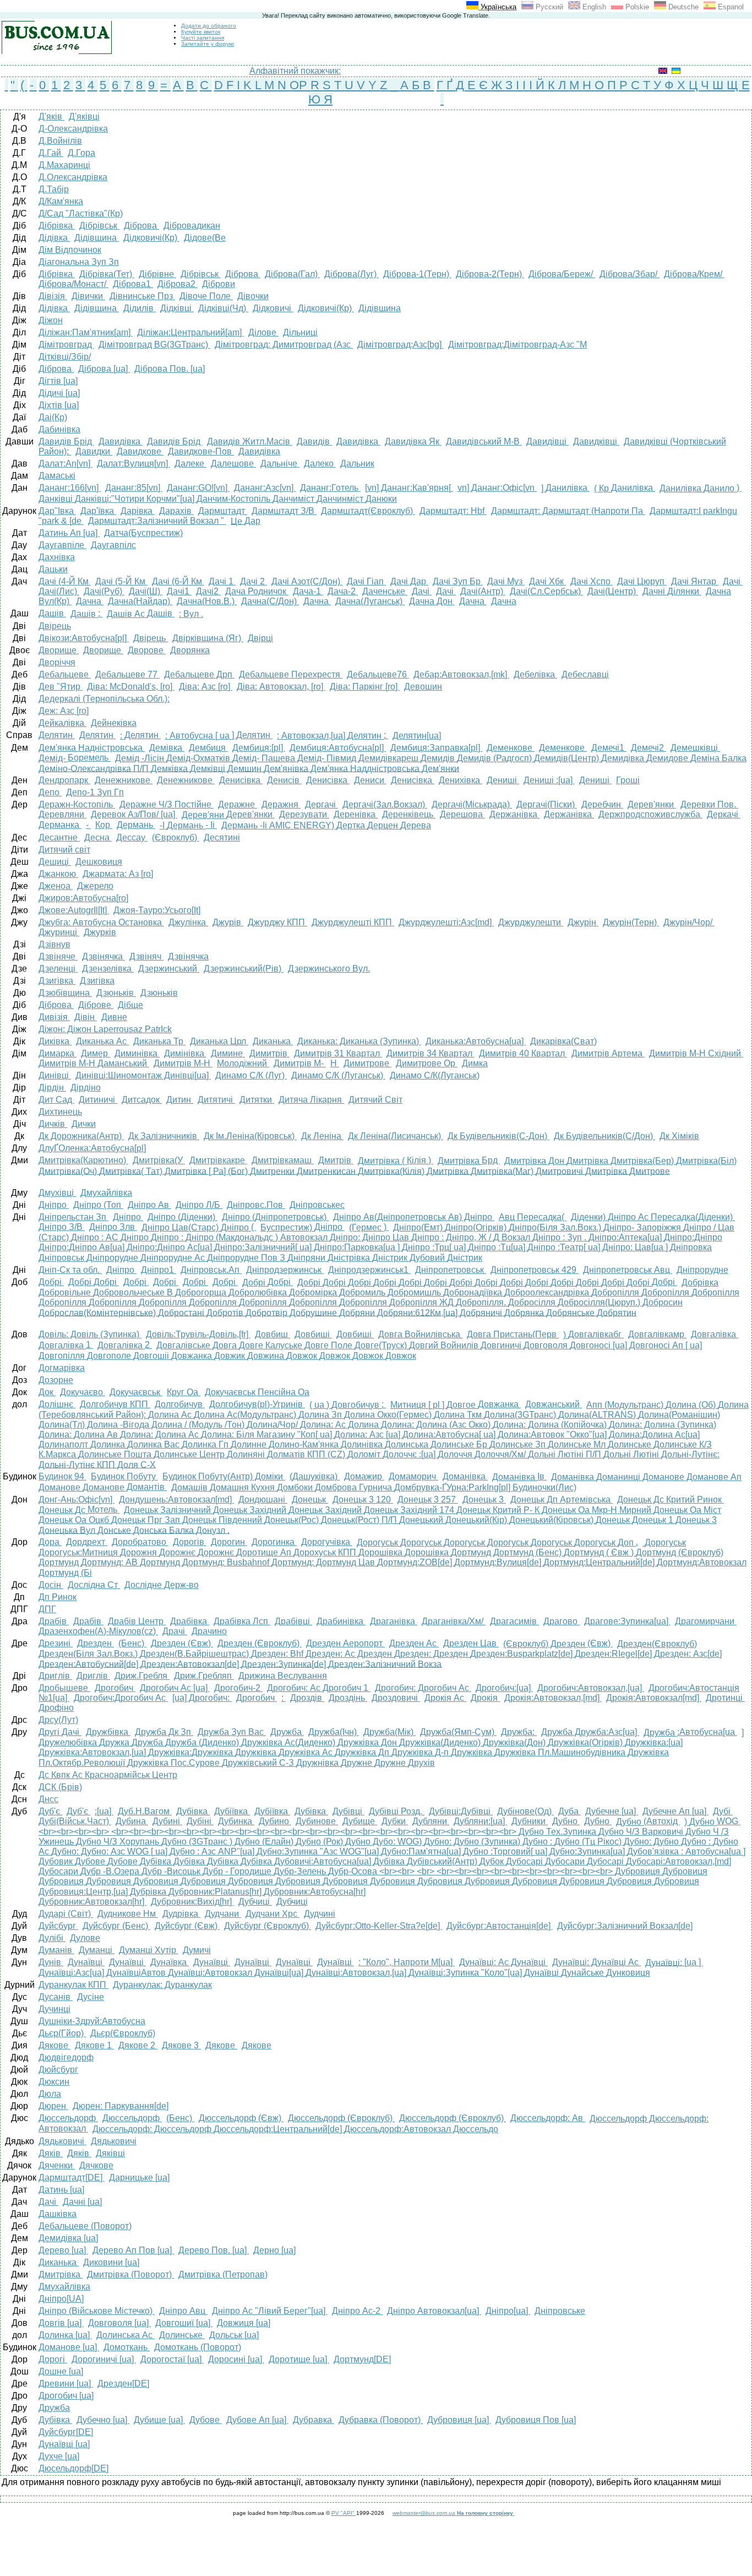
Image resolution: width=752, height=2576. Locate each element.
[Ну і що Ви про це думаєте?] (514, 2513)
